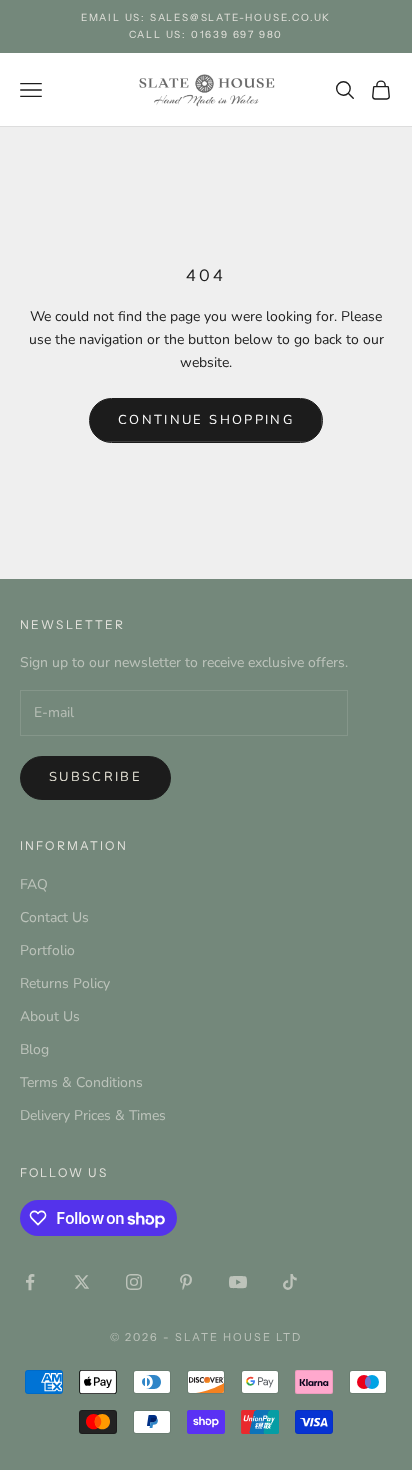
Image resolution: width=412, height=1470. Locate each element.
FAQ (34, 884)
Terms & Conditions (81, 1082)
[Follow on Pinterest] (186, 1282)
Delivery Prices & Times (93, 1115)
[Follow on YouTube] (238, 1282)
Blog (34, 1049)
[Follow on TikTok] (290, 1282)
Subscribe (95, 777)
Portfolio (47, 950)
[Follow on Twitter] (82, 1282)
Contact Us (54, 917)
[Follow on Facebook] (30, 1282)
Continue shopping (206, 420)
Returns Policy (65, 983)
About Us (50, 1016)
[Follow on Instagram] (134, 1282)
